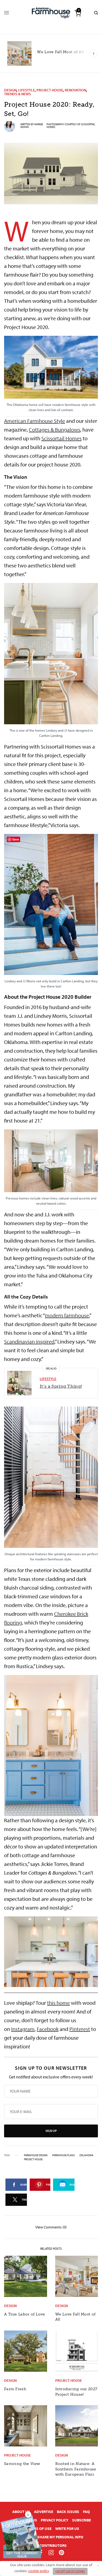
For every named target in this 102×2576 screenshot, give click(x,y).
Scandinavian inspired (29, 1341)
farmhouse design (36, 2155)
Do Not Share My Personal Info (53, 2537)
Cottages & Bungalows (55, 430)
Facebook (48, 2029)
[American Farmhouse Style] (51, 13)
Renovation (75, 90)
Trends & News (17, 94)
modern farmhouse (67, 1315)
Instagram (23, 2029)
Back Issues (68, 2512)
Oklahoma (86, 2155)
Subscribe (81, 2520)
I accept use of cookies (70, 2571)
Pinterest (80, 2029)
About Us (21, 2512)
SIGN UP (51, 2131)
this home (58, 2003)
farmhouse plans (64, 2155)
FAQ (86, 2512)
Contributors (53, 2545)
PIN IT (54, 376)
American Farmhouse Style (35, 421)
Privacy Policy (55, 2520)
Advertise (44, 2512)
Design (10, 90)
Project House (50, 90)
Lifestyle (27, 90)
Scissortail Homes (61, 438)
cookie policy (39, 2571)
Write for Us (67, 2529)
